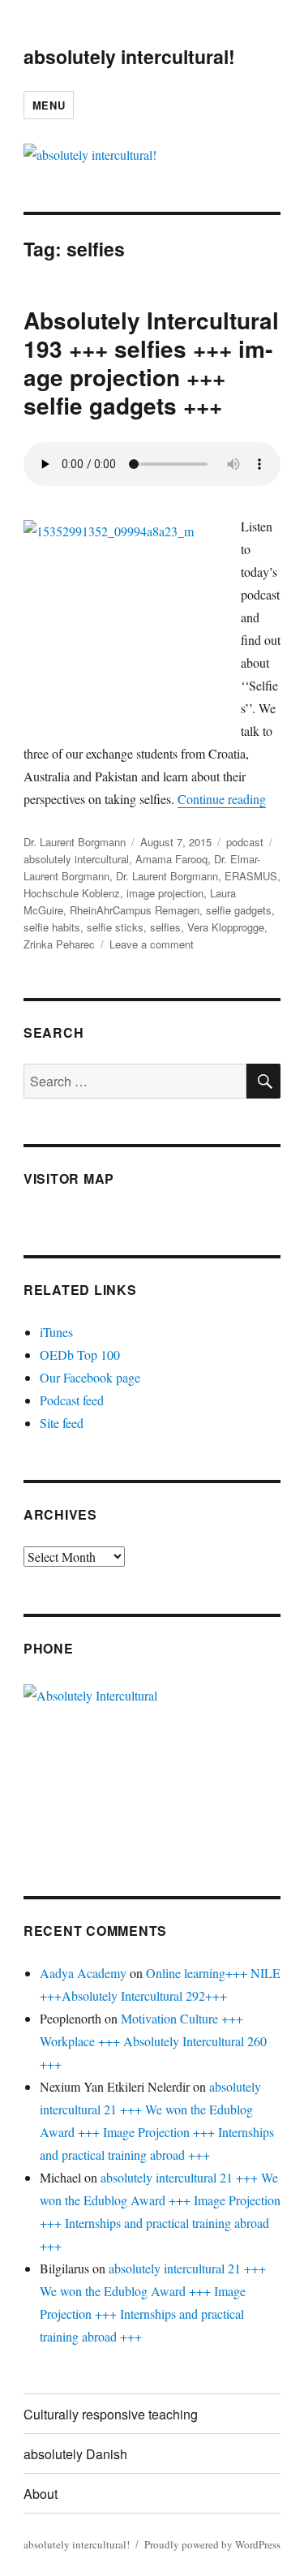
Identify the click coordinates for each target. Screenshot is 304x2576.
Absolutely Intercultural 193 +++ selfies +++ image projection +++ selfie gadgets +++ (151, 363)
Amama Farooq (171, 859)
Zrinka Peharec (59, 944)
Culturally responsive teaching (111, 2414)
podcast (245, 842)
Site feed (62, 1423)
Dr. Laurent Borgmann (75, 842)
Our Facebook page (90, 1377)
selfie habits (52, 927)
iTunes (56, 1332)
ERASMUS (251, 876)
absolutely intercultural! (129, 56)
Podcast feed (72, 1400)
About (41, 2494)
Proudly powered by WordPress (212, 2544)
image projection (165, 893)
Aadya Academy (83, 1973)
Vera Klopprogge (226, 927)
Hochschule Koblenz (72, 893)
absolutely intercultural (76, 859)
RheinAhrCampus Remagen (135, 910)
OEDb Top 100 (80, 1355)
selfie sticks (115, 927)
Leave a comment (152, 944)
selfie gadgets (239, 910)
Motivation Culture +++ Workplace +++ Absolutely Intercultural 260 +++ (153, 2041)
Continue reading (222, 799)
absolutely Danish (75, 2454)
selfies (165, 927)
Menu (49, 105)
